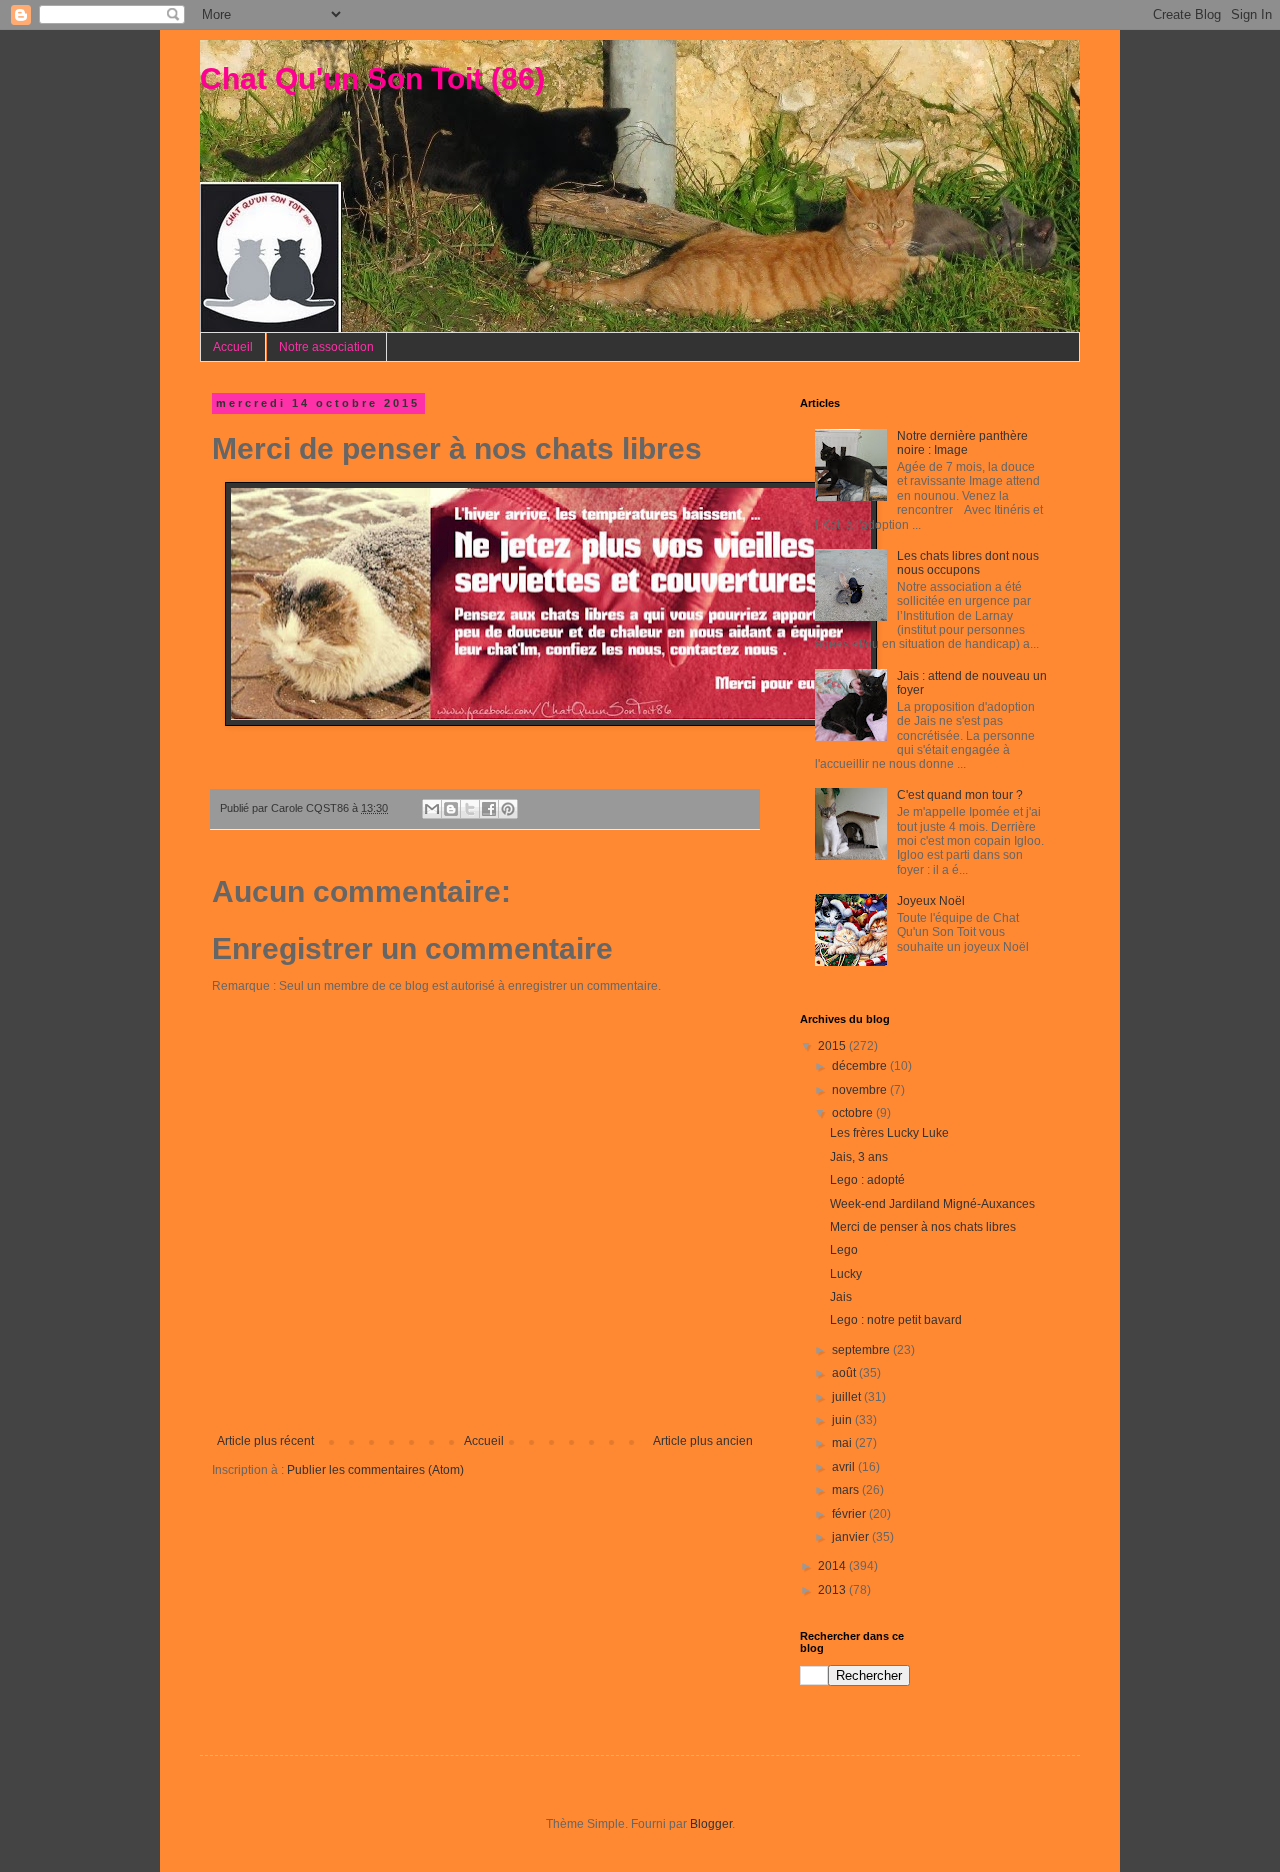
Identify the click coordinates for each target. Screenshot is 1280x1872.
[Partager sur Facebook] (489, 809)
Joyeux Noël (931, 901)
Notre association (326, 347)
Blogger (711, 1824)
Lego (844, 1250)
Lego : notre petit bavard (896, 1320)
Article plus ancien (703, 1441)
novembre (861, 1090)
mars (847, 1490)
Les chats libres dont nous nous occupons (968, 563)
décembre (861, 1066)
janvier (852, 1537)
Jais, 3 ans (859, 1157)
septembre (862, 1350)
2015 (833, 1046)
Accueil (233, 347)
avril (845, 1467)
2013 (833, 1590)
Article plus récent (265, 1441)
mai (843, 1443)
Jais (841, 1297)
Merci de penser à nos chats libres (923, 1227)
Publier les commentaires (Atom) (375, 1470)
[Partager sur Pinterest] (508, 809)
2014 (833, 1566)
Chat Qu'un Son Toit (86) (372, 78)
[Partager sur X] (470, 809)
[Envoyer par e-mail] (432, 809)
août (845, 1373)
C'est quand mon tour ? (960, 795)
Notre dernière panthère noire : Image (962, 443)
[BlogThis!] (451, 809)
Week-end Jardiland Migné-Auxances (932, 1204)
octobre (854, 1113)
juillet (848, 1397)
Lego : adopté (867, 1180)
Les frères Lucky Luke (889, 1133)
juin (843, 1420)
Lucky (846, 1274)
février (850, 1514)
